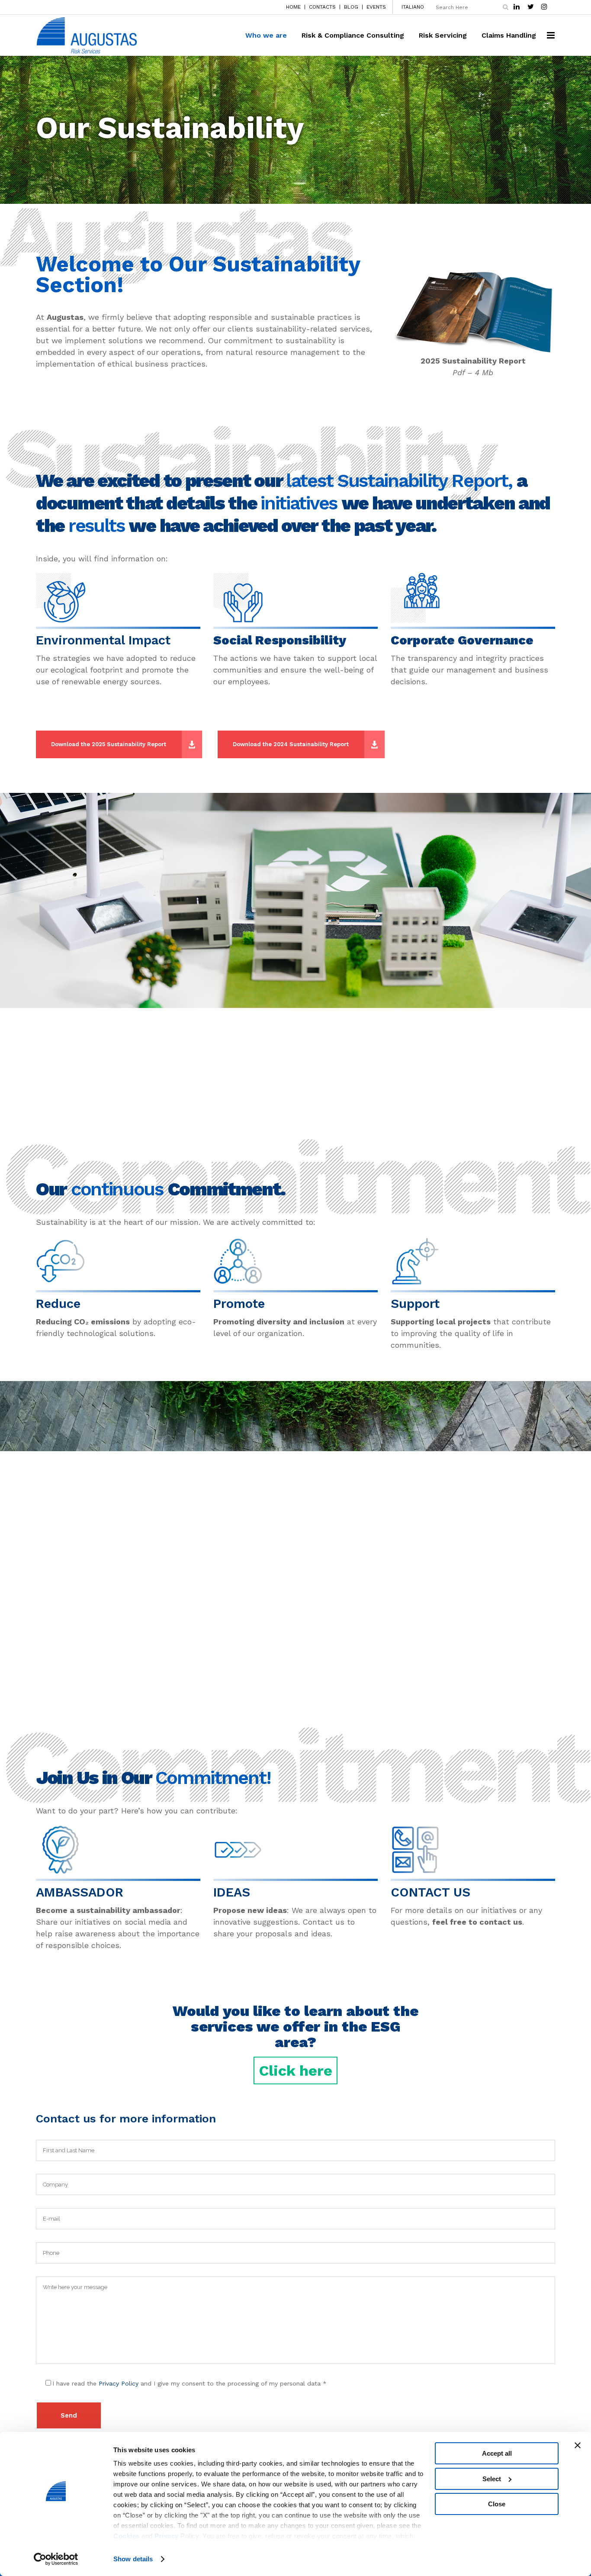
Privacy (167, 2536)
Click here (295, 2070)
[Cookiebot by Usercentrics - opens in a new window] (56, 2559)
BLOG (351, 7)
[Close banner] (578, 2445)
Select (492, 2479)
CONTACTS (322, 7)
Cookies (127, 2536)
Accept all (497, 2453)
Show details (133, 2559)
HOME (293, 7)
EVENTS (376, 7)
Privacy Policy (119, 2383)
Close (497, 2504)
